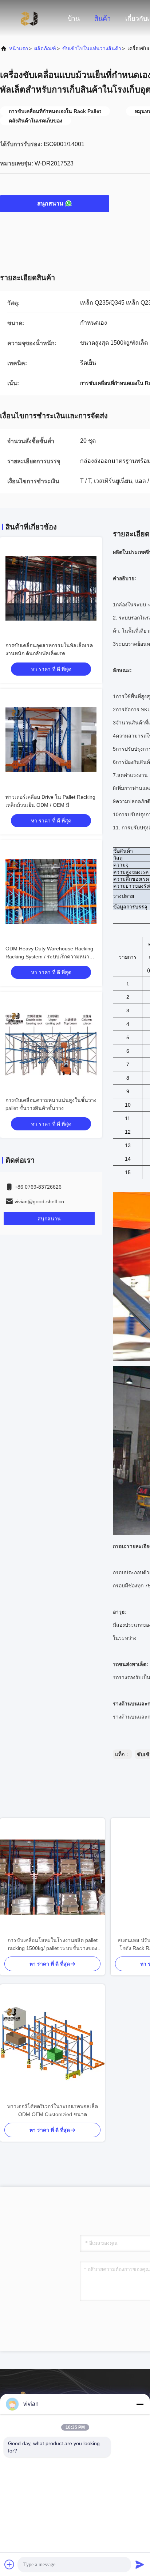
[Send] (140, 2564)
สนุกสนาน (50, 204)
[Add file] (9, 2564)
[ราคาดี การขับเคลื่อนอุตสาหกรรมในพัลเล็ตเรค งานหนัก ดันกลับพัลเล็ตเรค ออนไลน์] (51, 588)
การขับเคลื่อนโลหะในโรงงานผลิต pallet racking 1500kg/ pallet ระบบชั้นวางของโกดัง (53, 1945)
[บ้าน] (29, 18)
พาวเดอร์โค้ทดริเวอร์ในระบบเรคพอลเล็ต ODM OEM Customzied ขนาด (53, 2110)
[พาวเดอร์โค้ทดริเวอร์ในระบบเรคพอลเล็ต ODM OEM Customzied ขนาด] (52, 2043)
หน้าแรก (19, 48)
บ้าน (74, 19)
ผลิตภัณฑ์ (45, 48)
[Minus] (140, 2404)
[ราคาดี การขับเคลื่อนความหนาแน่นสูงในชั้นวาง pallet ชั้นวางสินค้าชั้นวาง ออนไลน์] (51, 1043)
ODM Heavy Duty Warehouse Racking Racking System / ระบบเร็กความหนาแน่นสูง (49, 957)
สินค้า (102, 19)
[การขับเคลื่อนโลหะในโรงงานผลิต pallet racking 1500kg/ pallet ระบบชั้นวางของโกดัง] (52, 1877)
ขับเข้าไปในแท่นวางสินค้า (92, 48)
